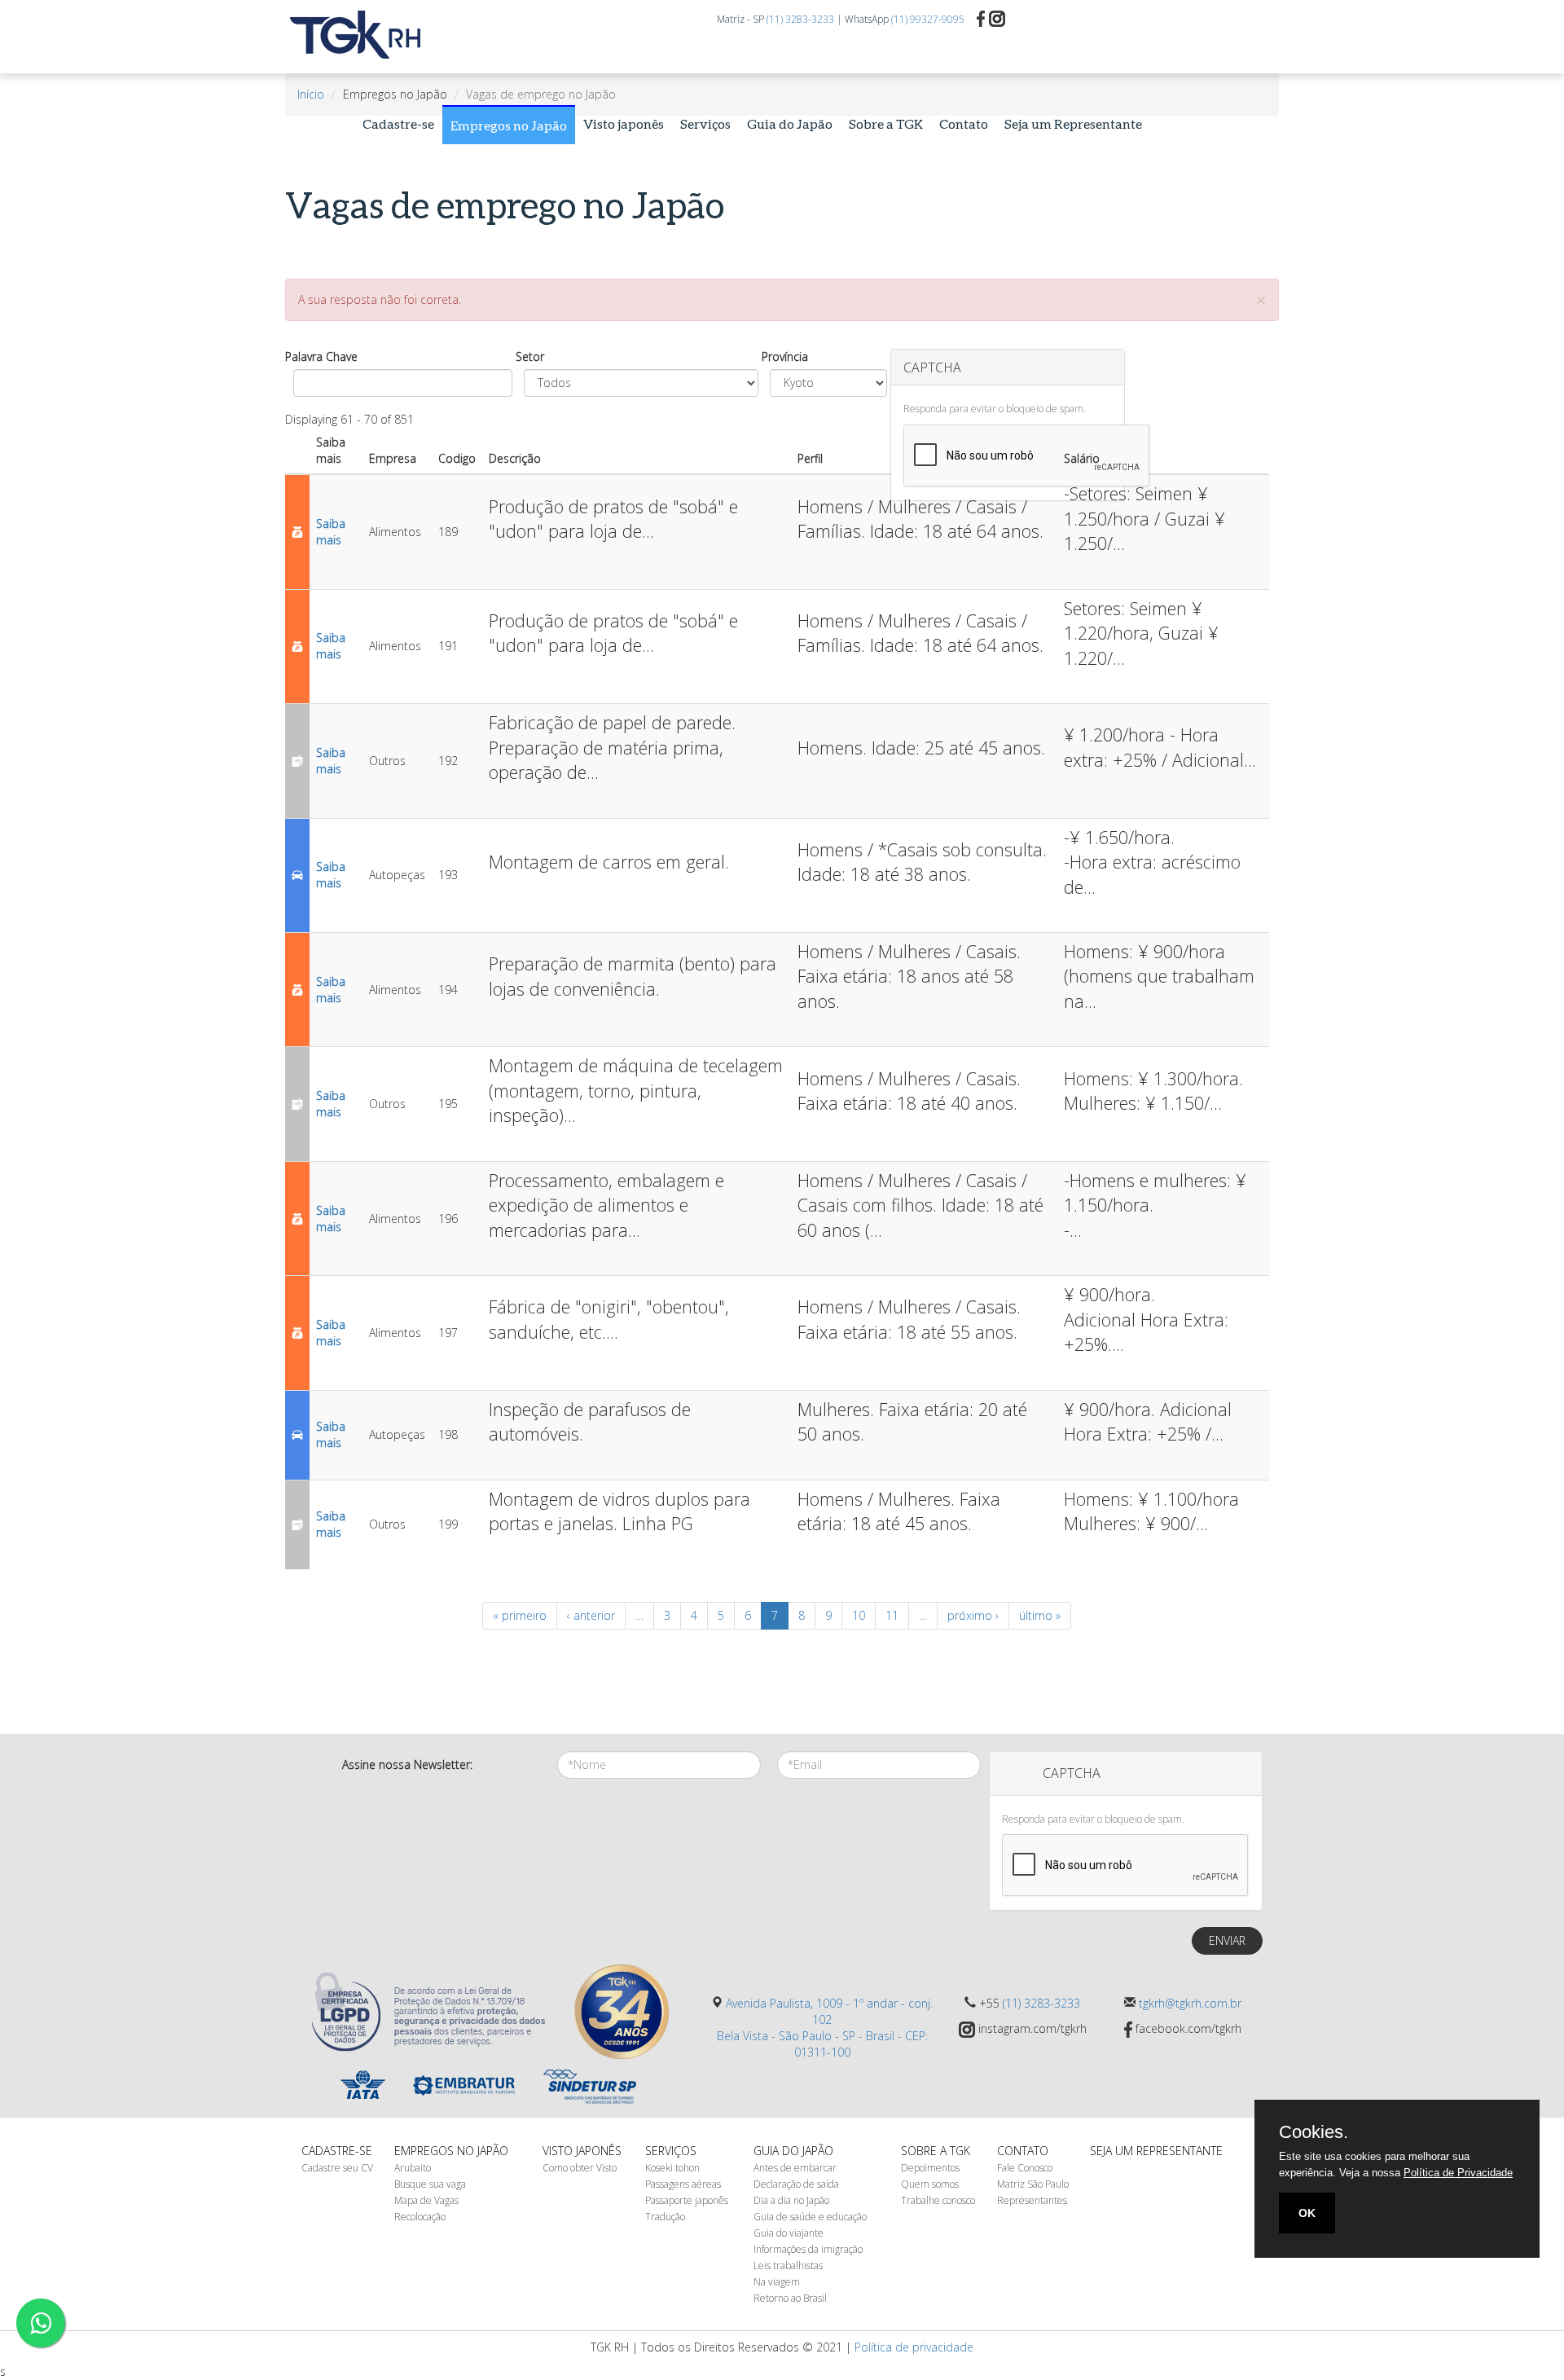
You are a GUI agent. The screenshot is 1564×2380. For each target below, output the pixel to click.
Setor (530, 356)
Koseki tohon (672, 2168)
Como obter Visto (580, 2168)
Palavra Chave (321, 356)
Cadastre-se (398, 123)
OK (1307, 2213)
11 (892, 1615)
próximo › (973, 1615)
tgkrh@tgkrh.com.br (1190, 2003)
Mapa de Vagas (426, 2200)
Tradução (665, 2217)
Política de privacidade (914, 2347)
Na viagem (777, 2282)
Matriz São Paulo (1033, 2184)
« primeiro (520, 1615)
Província (785, 356)
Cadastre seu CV (337, 2168)
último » (1040, 1615)
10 (859, 1615)
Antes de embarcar (795, 2168)
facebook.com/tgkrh (1187, 2028)
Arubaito (413, 2168)
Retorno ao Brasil (790, 2298)
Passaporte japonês (687, 2200)
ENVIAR (1227, 1940)
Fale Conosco (1025, 2168)
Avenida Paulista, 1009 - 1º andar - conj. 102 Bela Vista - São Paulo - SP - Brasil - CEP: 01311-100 (825, 2028)
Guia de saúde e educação (810, 2217)
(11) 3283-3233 (800, 19)
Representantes (1032, 2200)
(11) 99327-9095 (928, 19)
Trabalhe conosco (938, 2200)
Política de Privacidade (1458, 2173)
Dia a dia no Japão (791, 2200)
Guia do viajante (789, 2233)
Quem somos (930, 2184)
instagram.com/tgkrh (1031, 2028)
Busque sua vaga (430, 2184)
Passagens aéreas (683, 2184)
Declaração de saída (796, 2184)
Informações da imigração (808, 2249)
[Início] (362, 35)
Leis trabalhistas (788, 2266)
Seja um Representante (1073, 123)
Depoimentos (930, 2168)
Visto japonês (624, 123)
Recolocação (420, 2217)
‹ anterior (591, 1615)
